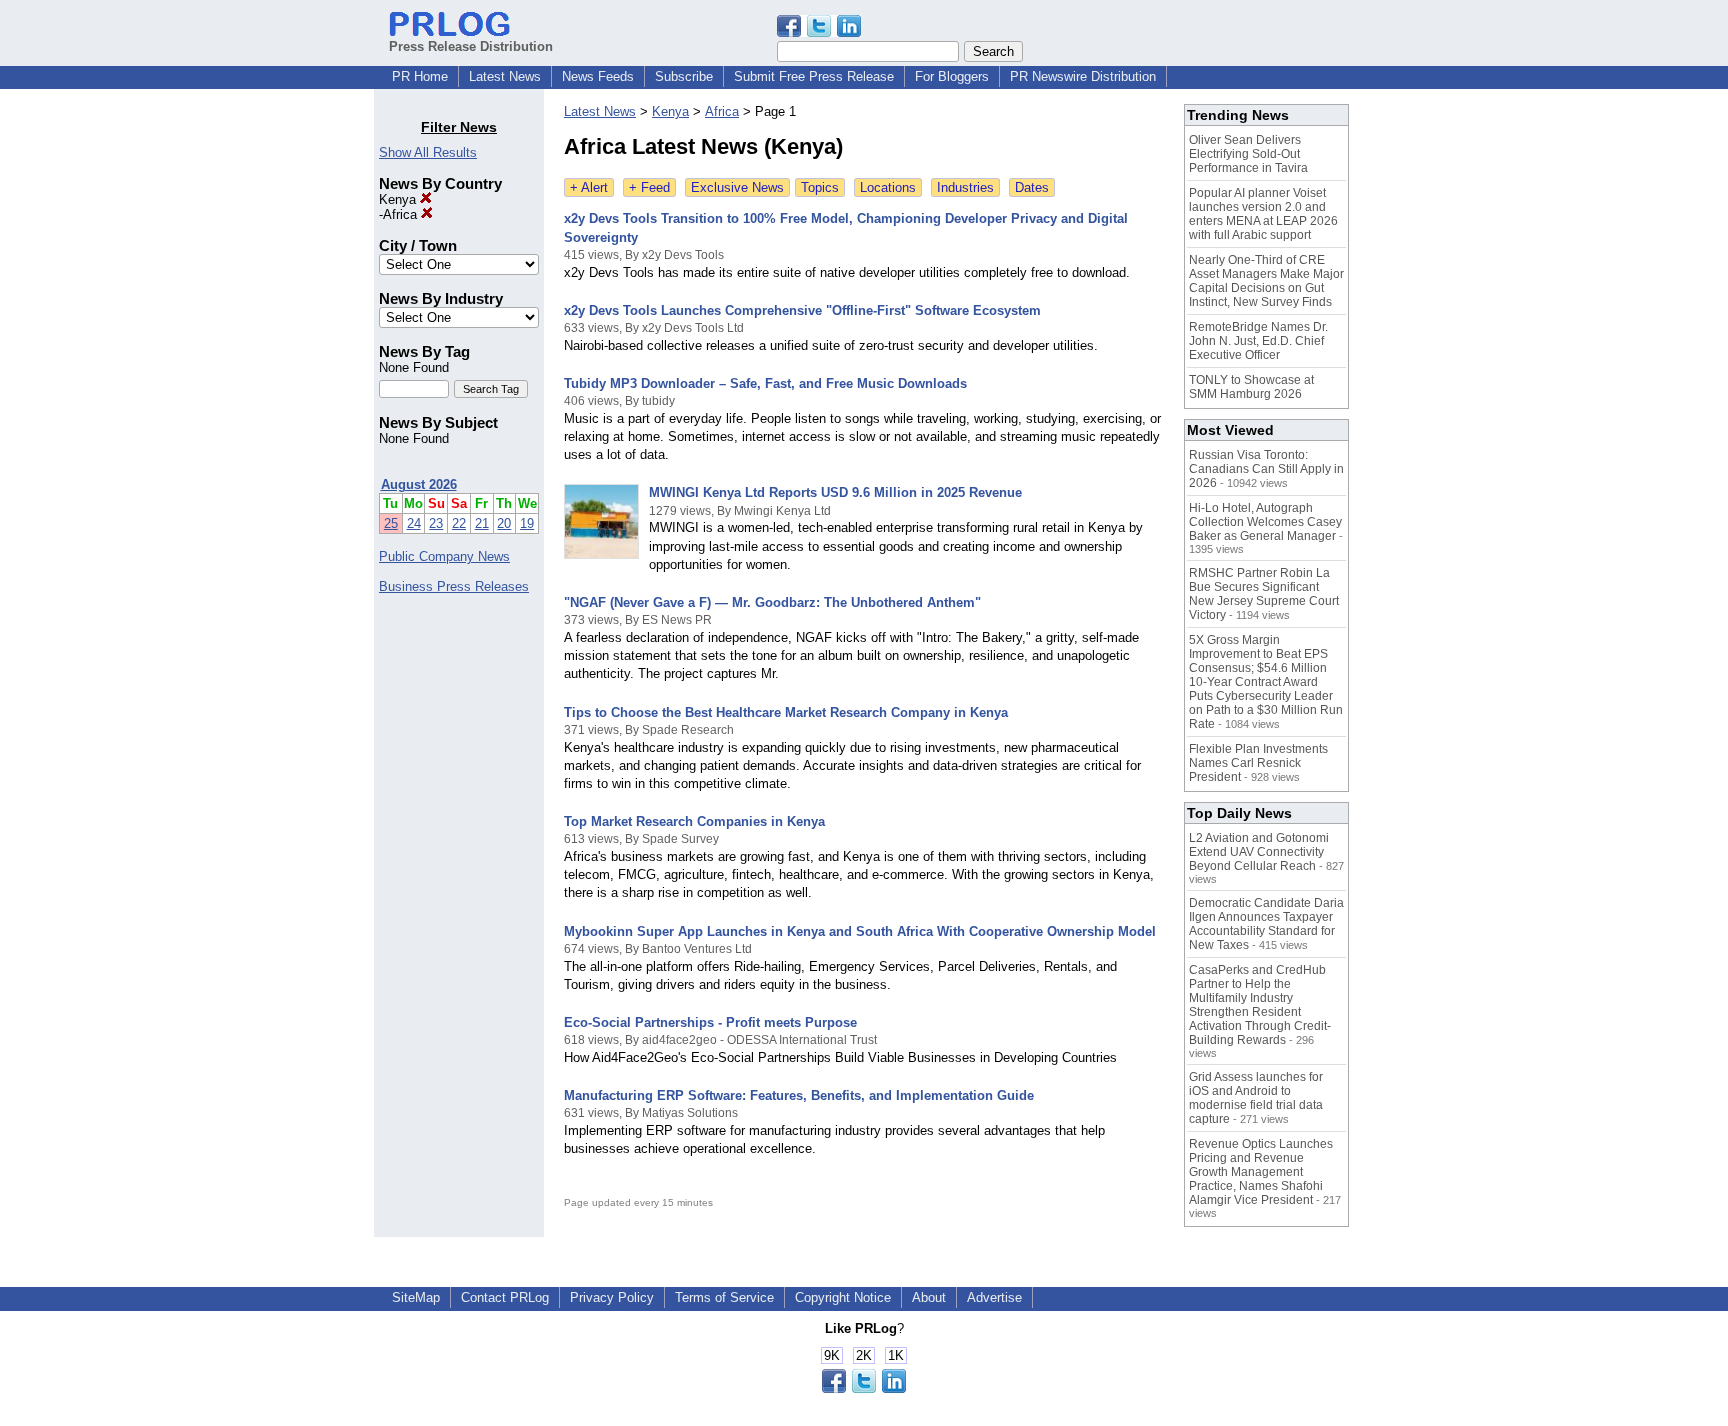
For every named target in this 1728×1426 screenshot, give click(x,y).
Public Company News (444, 556)
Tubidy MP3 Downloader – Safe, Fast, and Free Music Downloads (765, 383)
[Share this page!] (819, 32)
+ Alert (589, 187)
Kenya (399, 199)
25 (391, 523)
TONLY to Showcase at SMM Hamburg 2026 (1251, 387)
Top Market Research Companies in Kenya (694, 821)
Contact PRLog (505, 1297)
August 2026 (419, 484)
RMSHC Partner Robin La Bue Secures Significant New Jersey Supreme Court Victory (1264, 594)
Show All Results (428, 152)
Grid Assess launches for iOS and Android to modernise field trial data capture (1256, 1098)
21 (482, 523)
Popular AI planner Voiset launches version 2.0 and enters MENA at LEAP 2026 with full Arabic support (1263, 214)
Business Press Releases (454, 586)
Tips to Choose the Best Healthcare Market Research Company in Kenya (786, 712)
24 (414, 523)
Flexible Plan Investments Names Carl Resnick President (1258, 763)
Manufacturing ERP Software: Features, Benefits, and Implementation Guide (799, 1095)
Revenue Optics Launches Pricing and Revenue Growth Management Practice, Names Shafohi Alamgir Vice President (1261, 1172)
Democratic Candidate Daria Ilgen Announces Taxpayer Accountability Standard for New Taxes (1266, 924)
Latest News (505, 76)
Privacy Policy (612, 1297)
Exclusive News (737, 187)
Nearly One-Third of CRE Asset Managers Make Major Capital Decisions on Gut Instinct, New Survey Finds (1266, 281)
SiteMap (416, 1297)
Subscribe (684, 76)
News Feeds (598, 76)
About (929, 1297)
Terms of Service (724, 1297)
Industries (965, 187)
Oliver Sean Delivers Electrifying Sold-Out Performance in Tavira (1248, 154)
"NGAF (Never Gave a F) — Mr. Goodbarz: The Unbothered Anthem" (772, 602)
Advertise (994, 1297)
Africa (402, 214)
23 (436, 523)
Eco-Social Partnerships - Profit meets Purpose (710, 1022)
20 (504, 523)
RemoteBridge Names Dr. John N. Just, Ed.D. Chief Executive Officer (1258, 341)
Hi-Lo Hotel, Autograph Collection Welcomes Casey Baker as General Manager (1265, 522)
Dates (1032, 187)
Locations (888, 187)
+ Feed (649, 187)
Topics (820, 187)
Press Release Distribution (471, 46)
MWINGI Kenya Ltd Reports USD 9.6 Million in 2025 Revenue (835, 492)
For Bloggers (952, 76)
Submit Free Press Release (814, 76)
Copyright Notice (843, 1297)
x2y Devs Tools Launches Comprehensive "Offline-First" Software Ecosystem (802, 310)
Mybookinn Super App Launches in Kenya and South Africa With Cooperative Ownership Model (860, 931)
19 (527, 523)
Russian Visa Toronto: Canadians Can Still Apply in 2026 (1266, 469)
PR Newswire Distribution (1083, 76)
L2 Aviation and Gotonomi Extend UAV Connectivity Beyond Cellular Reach (1259, 852)
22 (459, 523)
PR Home (420, 76)
